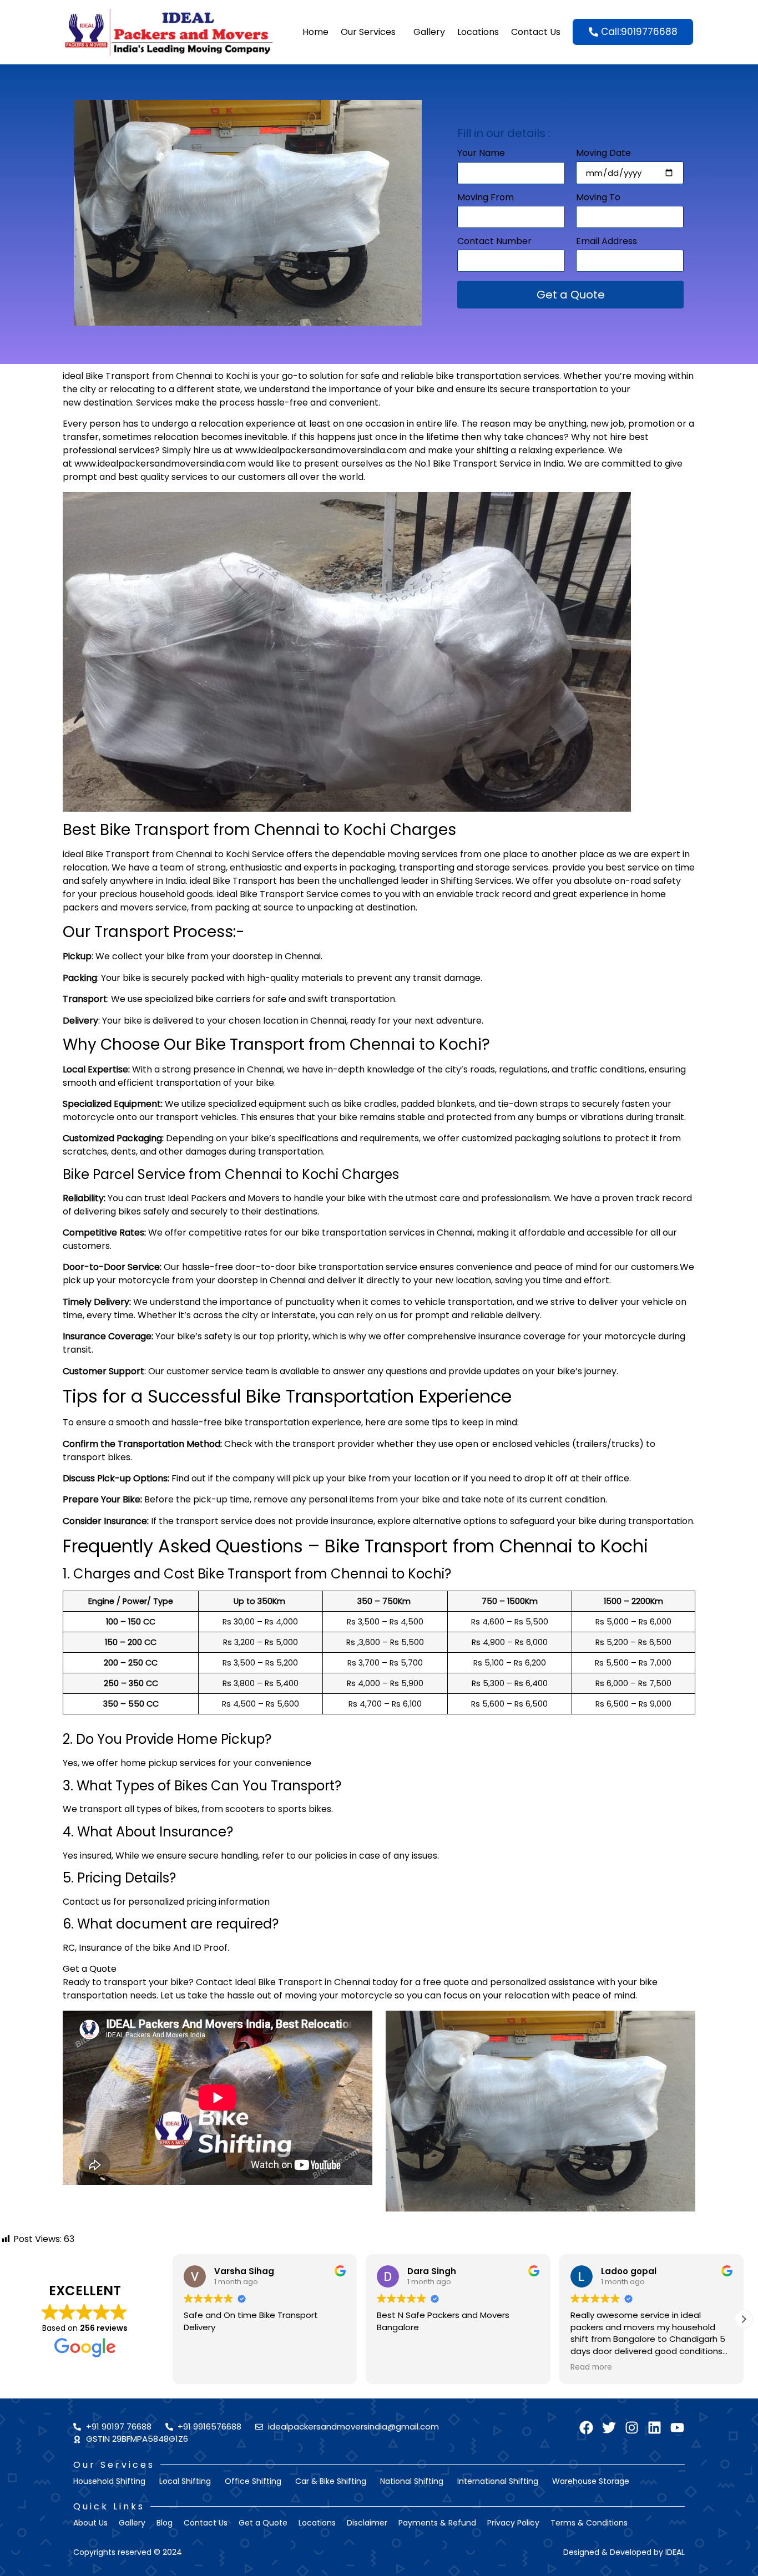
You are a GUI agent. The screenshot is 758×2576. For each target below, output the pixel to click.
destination (108, 403)
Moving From (486, 198)
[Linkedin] (655, 2428)
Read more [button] (591, 2367)
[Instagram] (632, 2428)
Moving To (598, 198)
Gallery (429, 32)
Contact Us (536, 32)
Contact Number (494, 242)
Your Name (481, 154)
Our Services (368, 32)
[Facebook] (586, 2428)
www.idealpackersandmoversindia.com (321, 450)
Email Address (607, 242)
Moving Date (603, 154)
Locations (478, 32)
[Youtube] (677, 2428)
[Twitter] (609, 2428)
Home (315, 32)
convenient (354, 403)
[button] (744, 2319)
